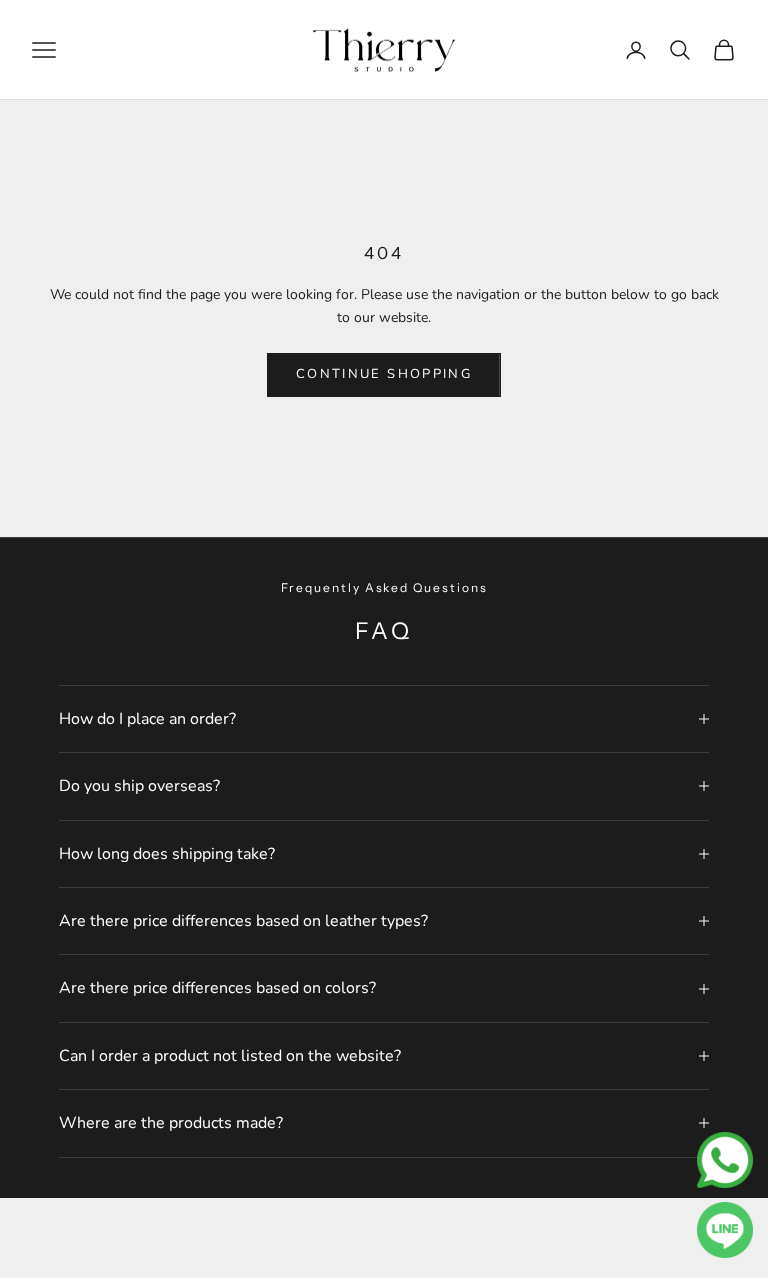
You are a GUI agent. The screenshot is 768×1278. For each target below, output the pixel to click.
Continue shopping (384, 374)
